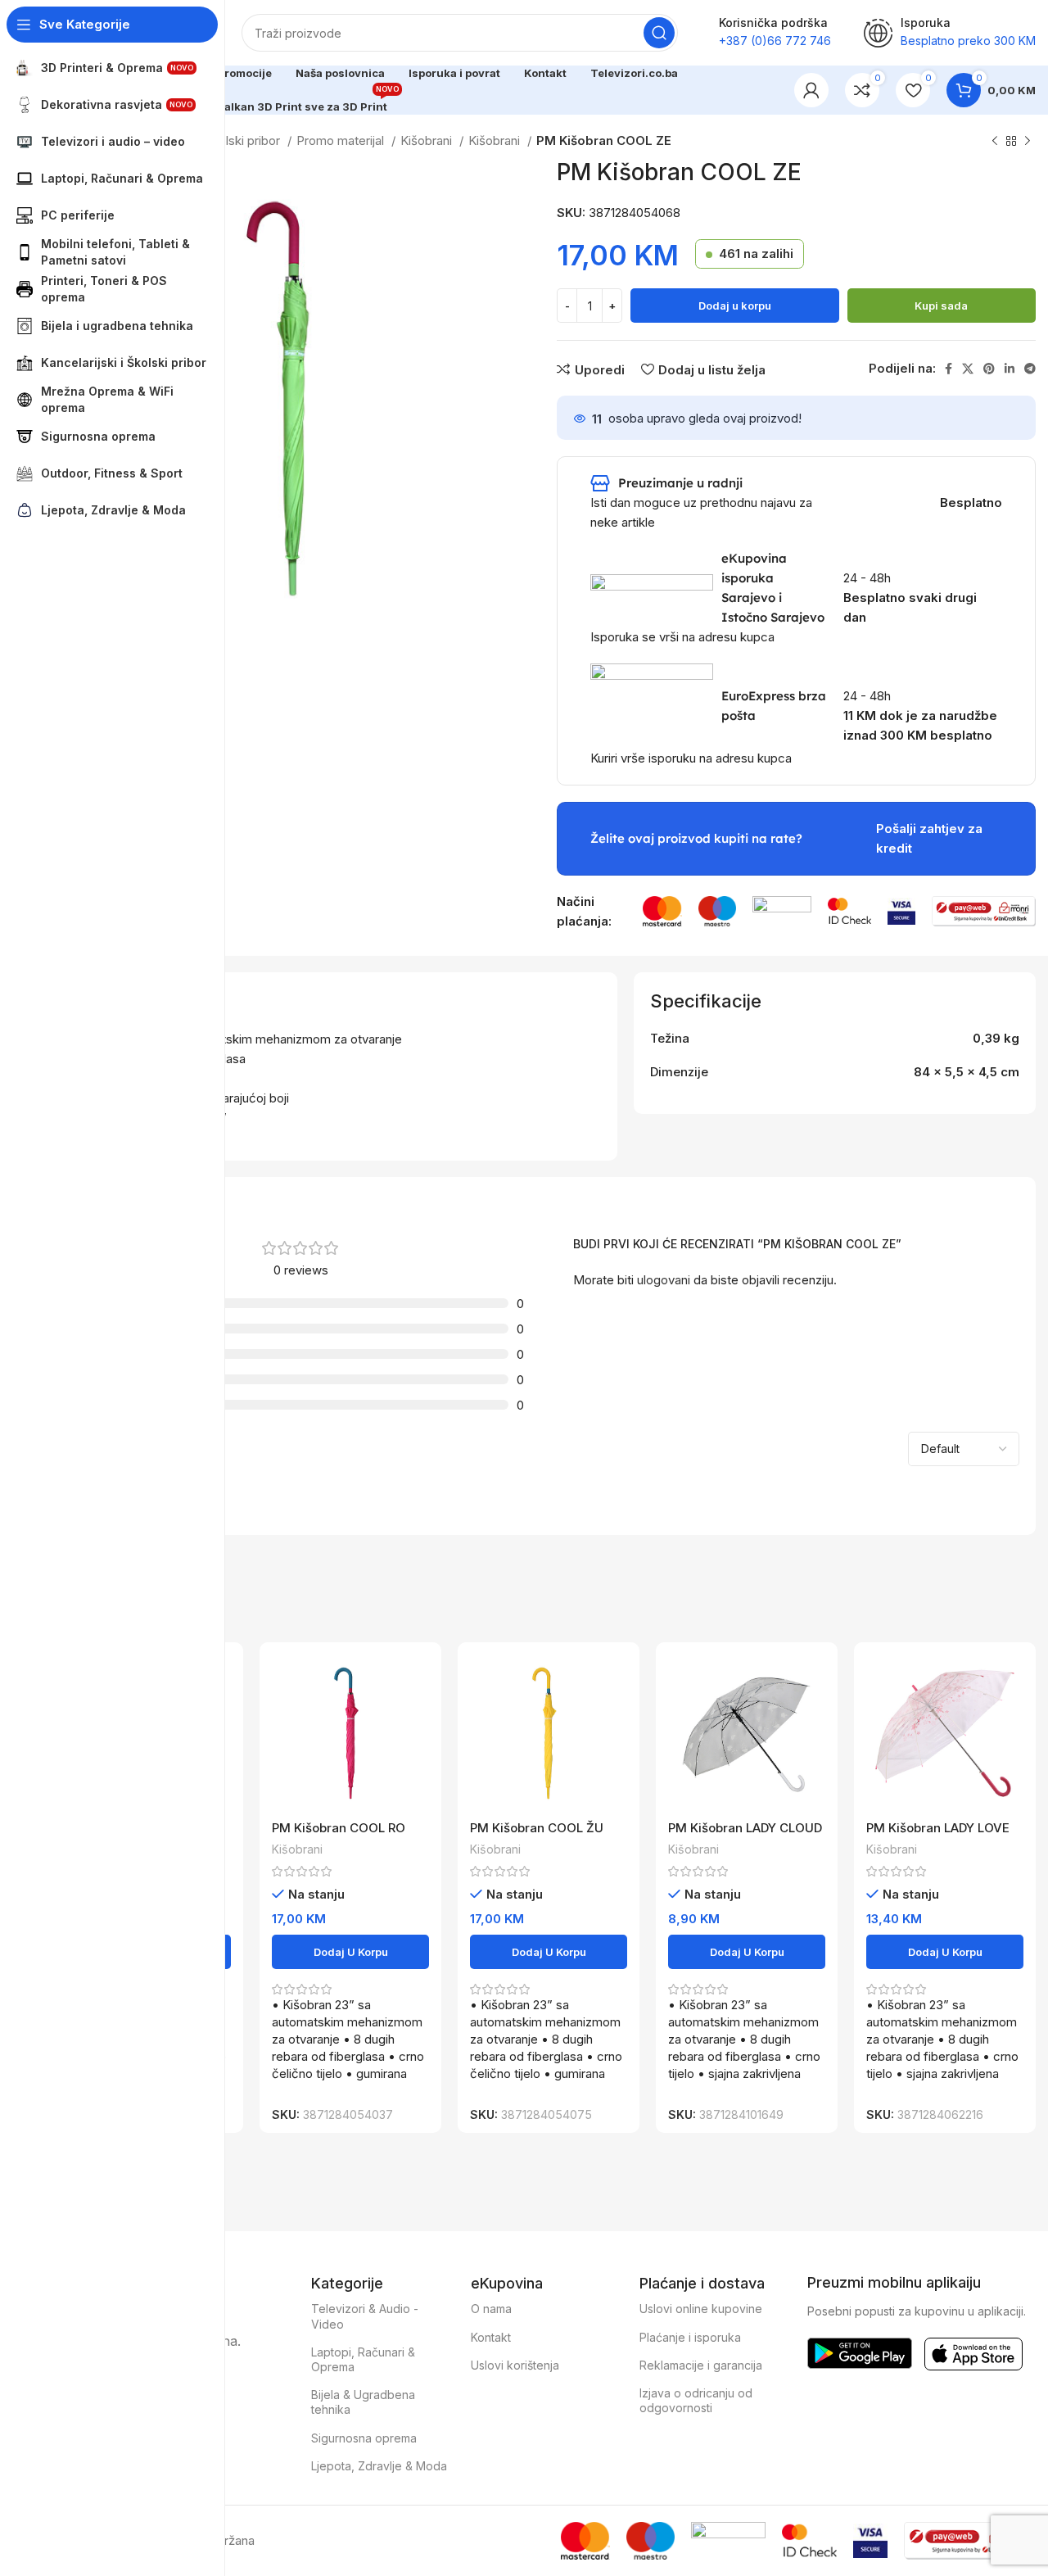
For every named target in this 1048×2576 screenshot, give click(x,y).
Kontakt (491, 2337)
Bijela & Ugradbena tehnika (363, 2402)
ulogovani (664, 1280)
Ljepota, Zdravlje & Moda (379, 2466)
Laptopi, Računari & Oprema (363, 2359)
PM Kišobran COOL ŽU (537, 1828)
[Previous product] (995, 142)
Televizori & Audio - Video (365, 2316)
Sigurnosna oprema (364, 2438)
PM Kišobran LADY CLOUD (745, 1828)
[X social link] (968, 369)
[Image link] (662, 910)
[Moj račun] (811, 90)
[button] (350, 1952)
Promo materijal (342, 140)
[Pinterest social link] (989, 369)
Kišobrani (428, 140)
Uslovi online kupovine (701, 2309)
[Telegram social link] (1030, 369)
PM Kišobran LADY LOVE (938, 1828)
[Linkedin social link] (1010, 369)
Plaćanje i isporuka (690, 2337)
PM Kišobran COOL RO (339, 1828)
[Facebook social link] (949, 369)
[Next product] (1028, 142)
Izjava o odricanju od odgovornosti (696, 2400)
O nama (491, 2309)
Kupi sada (941, 306)
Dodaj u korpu (735, 306)
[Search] (659, 33)
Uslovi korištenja (515, 2365)
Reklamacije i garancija (701, 2365)
